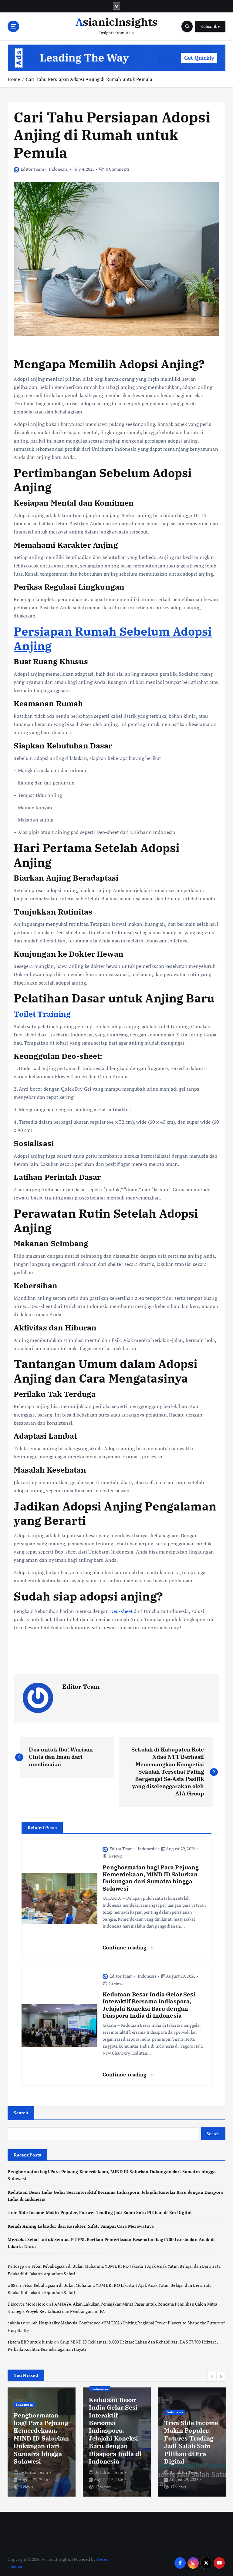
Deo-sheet (121, 1611)
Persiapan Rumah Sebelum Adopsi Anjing (113, 639)
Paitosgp (16, 2266)
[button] (212, 2376)
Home (14, 79)
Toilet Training (42, 1014)
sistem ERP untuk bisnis (30, 2342)
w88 (11, 2285)
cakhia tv (16, 2323)
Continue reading (125, 1947)
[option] (42, 2442)
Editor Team (32, 169)
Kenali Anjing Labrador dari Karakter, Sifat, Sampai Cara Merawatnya (81, 2226)
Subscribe (210, 26)
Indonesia (58, 169)
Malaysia (174, 2427)
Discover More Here (26, 2304)
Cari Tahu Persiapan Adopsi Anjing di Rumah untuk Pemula (89, 79)
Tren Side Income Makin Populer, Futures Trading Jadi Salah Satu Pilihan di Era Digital (100, 2213)
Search (21, 2113)
